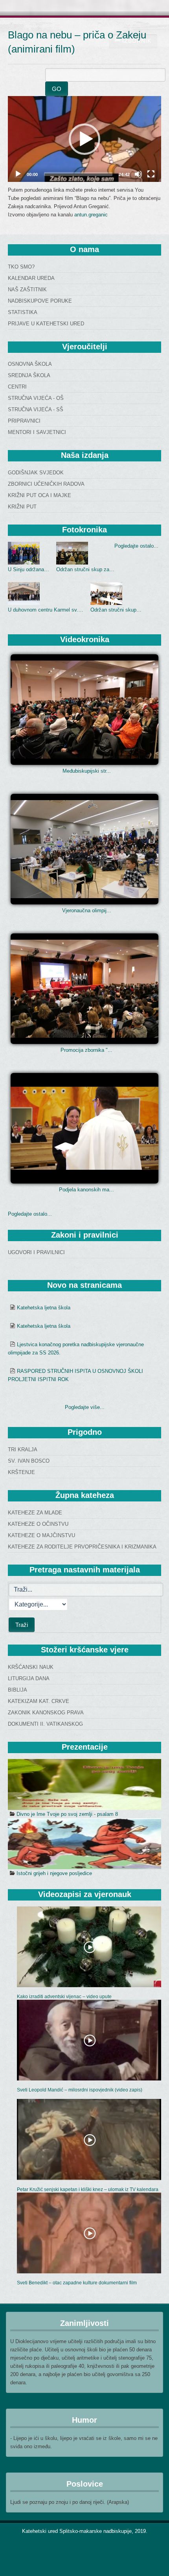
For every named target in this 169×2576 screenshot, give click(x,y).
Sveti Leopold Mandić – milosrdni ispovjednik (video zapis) (80, 2090)
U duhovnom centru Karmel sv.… (46, 610)
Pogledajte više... (85, 1407)
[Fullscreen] (151, 174)
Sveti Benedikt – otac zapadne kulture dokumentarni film (77, 2283)
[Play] (18, 174)
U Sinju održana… (28, 569)
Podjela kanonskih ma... (86, 1190)
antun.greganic (91, 215)
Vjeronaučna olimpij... (87, 910)
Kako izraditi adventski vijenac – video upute (64, 1997)
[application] (84, 139)
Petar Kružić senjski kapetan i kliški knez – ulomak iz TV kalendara (88, 2189)
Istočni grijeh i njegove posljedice (54, 1873)
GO (57, 89)
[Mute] (138, 174)
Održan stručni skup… (116, 610)
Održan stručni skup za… (85, 569)
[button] (84, 139)
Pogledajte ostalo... (136, 546)
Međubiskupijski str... (87, 771)
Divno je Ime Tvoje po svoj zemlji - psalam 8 (67, 1814)
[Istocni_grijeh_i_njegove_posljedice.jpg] (84, 1844)
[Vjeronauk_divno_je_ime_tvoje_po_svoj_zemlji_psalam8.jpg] (84, 1785)
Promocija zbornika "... (86, 1050)
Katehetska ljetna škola (44, 1308)
